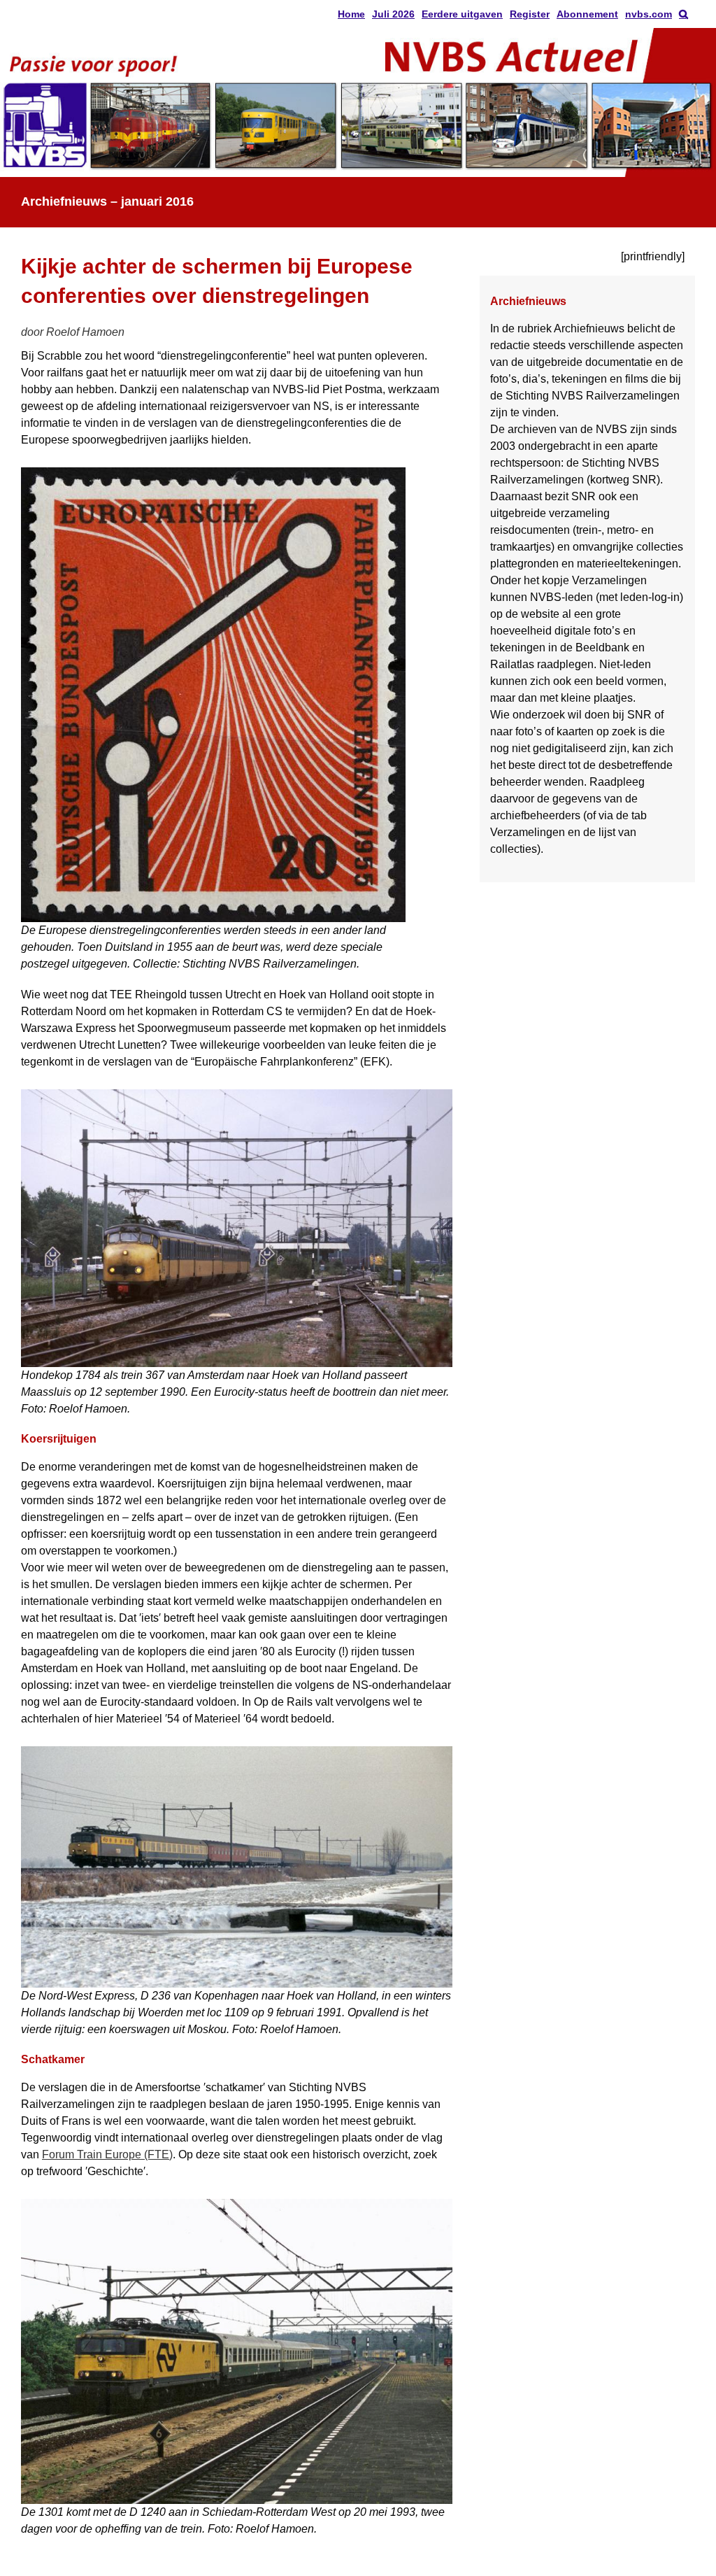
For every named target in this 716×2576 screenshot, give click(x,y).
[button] (683, 14)
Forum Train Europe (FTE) (107, 2154)
